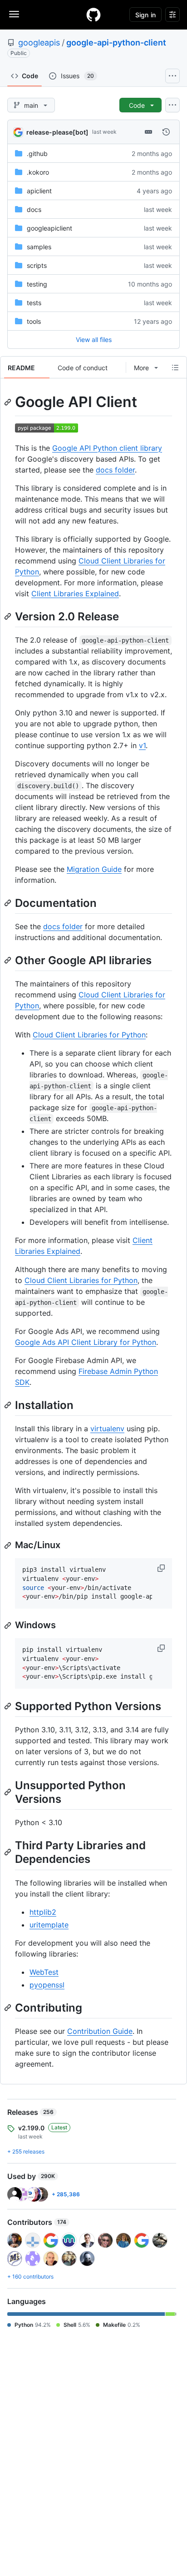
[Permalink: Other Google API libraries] (9, 960)
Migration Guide (94, 869)
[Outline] (175, 367)
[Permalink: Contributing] (9, 2007)
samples (39, 247)
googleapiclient (49, 228)
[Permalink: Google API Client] (9, 402)
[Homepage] (93, 15)
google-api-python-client (116, 43)
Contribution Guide (100, 2031)
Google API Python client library (107, 448)
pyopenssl (47, 1985)
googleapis (39, 43)
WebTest (44, 1972)
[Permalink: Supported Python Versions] (9, 1706)
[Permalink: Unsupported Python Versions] (9, 1792)
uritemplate (49, 1925)
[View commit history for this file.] (166, 132)
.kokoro (38, 172)
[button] (162, 1568)
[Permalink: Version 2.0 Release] (9, 616)
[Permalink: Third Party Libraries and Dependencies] (9, 1852)
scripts (37, 265)
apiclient (39, 191)
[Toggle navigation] (14, 14)
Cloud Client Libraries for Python (89, 1035)
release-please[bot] (57, 132)
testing (37, 284)
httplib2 (43, 1912)
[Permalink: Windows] (9, 1625)
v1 (142, 745)
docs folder (115, 470)
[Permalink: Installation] (9, 1405)
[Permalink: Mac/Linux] (9, 1545)
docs (34, 209)
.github (37, 153)
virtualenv (107, 1429)
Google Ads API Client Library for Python (86, 1342)
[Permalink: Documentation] (9, 903)
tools (34, 321)
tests (34, 303)
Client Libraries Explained (75, 594)
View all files (94, 340)
